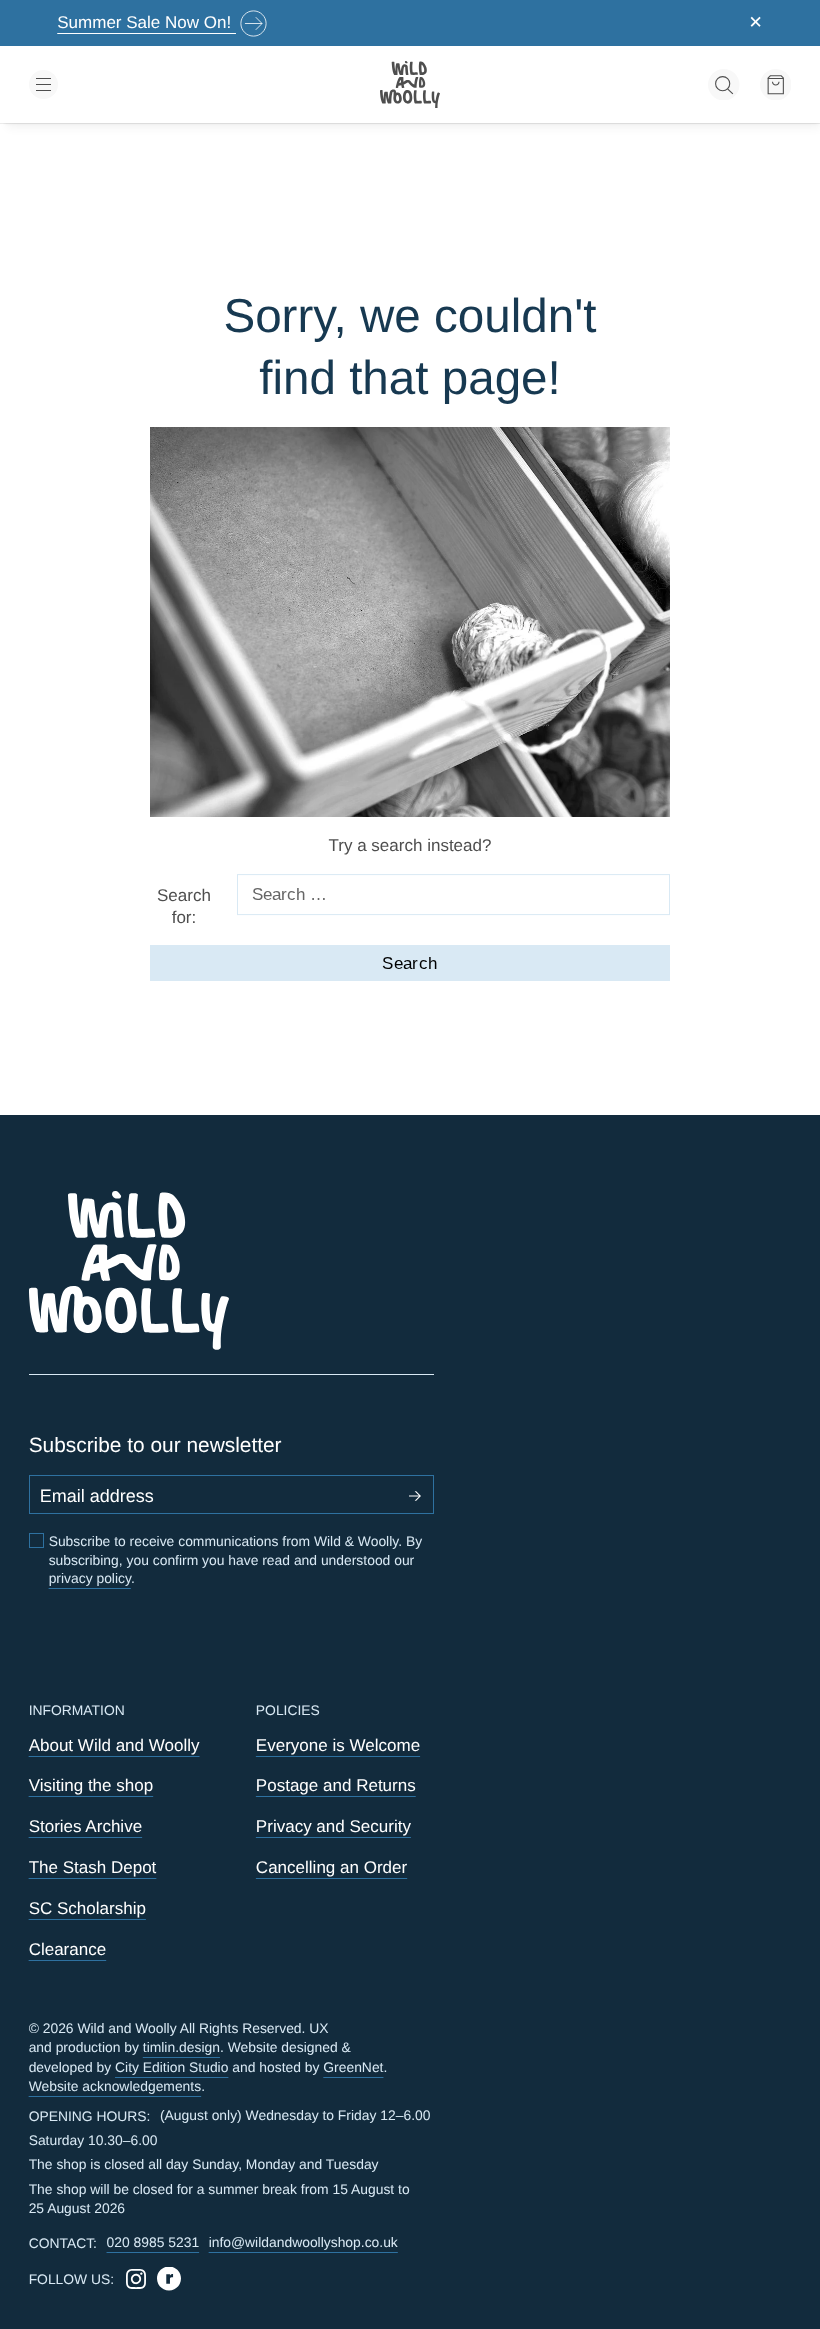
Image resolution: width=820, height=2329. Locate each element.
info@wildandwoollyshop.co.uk (303, 2242)
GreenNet (353, 2067)
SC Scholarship (87, 1908)
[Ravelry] (169, 2279)
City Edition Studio (171, 2067)
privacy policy (90, 1578)
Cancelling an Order (331, 1867)
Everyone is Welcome (338, 1745)
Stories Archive (86, 1826)
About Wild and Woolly (114, 1745)
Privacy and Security (333, 1826)
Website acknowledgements (115, 2086)
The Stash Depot (93, 1867)
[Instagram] (136, 2279)
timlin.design (181, 2047)
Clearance (68, 1949)
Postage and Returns (336, 1785)
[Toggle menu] (153, 84)
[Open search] (724, 85)
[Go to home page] (410, 85)
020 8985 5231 (153, 2242)
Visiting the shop (91, 1785)
